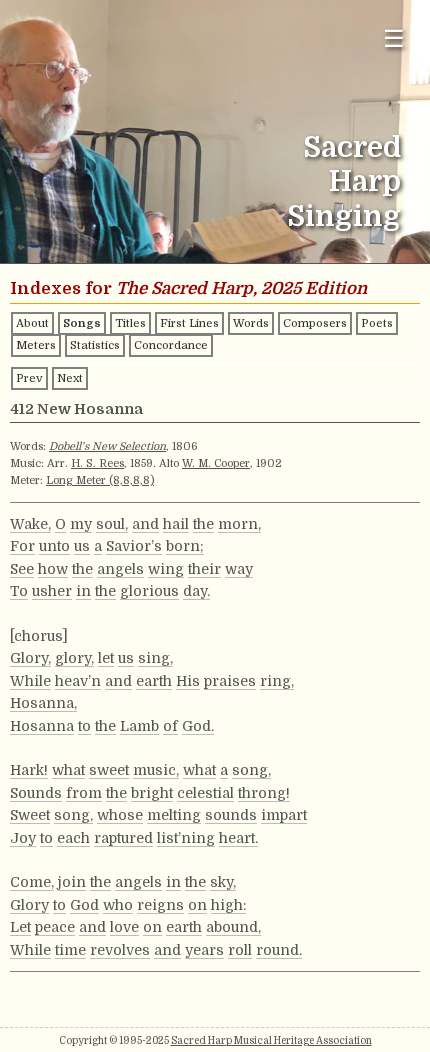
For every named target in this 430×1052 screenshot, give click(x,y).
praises (230, 681)
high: (228, 905)
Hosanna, (43, 703)
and (145, 524)
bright (152, 793)
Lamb (139, 726)
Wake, (30, 524)
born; (185, 546)
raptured (123, 838)
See (22, 569)
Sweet (30, 815)
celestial (205, 793)
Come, (32, 882)
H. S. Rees (97, 463)
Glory (29, 905)
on (197, 905)
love (124, 927)
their (204, 569)
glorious (149, 591)
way (239, 569)
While (30, 681)
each (73, 838)
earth (154, 681)
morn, (239, 524)
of (170, 726)
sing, (155, 658)
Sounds (36, 793)
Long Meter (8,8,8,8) (100, 480)
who (118, 905)
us (82, 546)
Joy (23, 838)
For (22, 546)
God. (198, 726)
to (84, 726)
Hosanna (42, 726)
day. (196, 591)
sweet (109, 770)
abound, (233, 927)
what (68, 770)
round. (279, 950)
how (53, 569)
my (81, 524)
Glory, (30, 658)
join (72, 882)
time (70, 950)
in (83, 591)
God (84, 905)
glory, (74, 658)
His (188, 681)
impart (284, 815)
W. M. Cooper (216, 463)
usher (52, 591)
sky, (223, 882)
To (19, 591)
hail (176, 524)
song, (251, 770)
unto (54, 546)
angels (120, 569)
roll (240, 950)
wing (166, 569)
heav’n (78, 681)
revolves (120, 950)
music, (156, 770)
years (204, 950)
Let (20, 927)
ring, (277, 681)
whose (120, 815)
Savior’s (134, 546)
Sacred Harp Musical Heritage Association (271, 1040)
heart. (238, 838)
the (203, 524)
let (106, 658)
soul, (112, 524)
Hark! (29, 770)
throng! (264, 793)
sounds (231, 815)
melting (174, 815)
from (84, 793)
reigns (160, 905)
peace (55, 927)
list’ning (186, 838)
